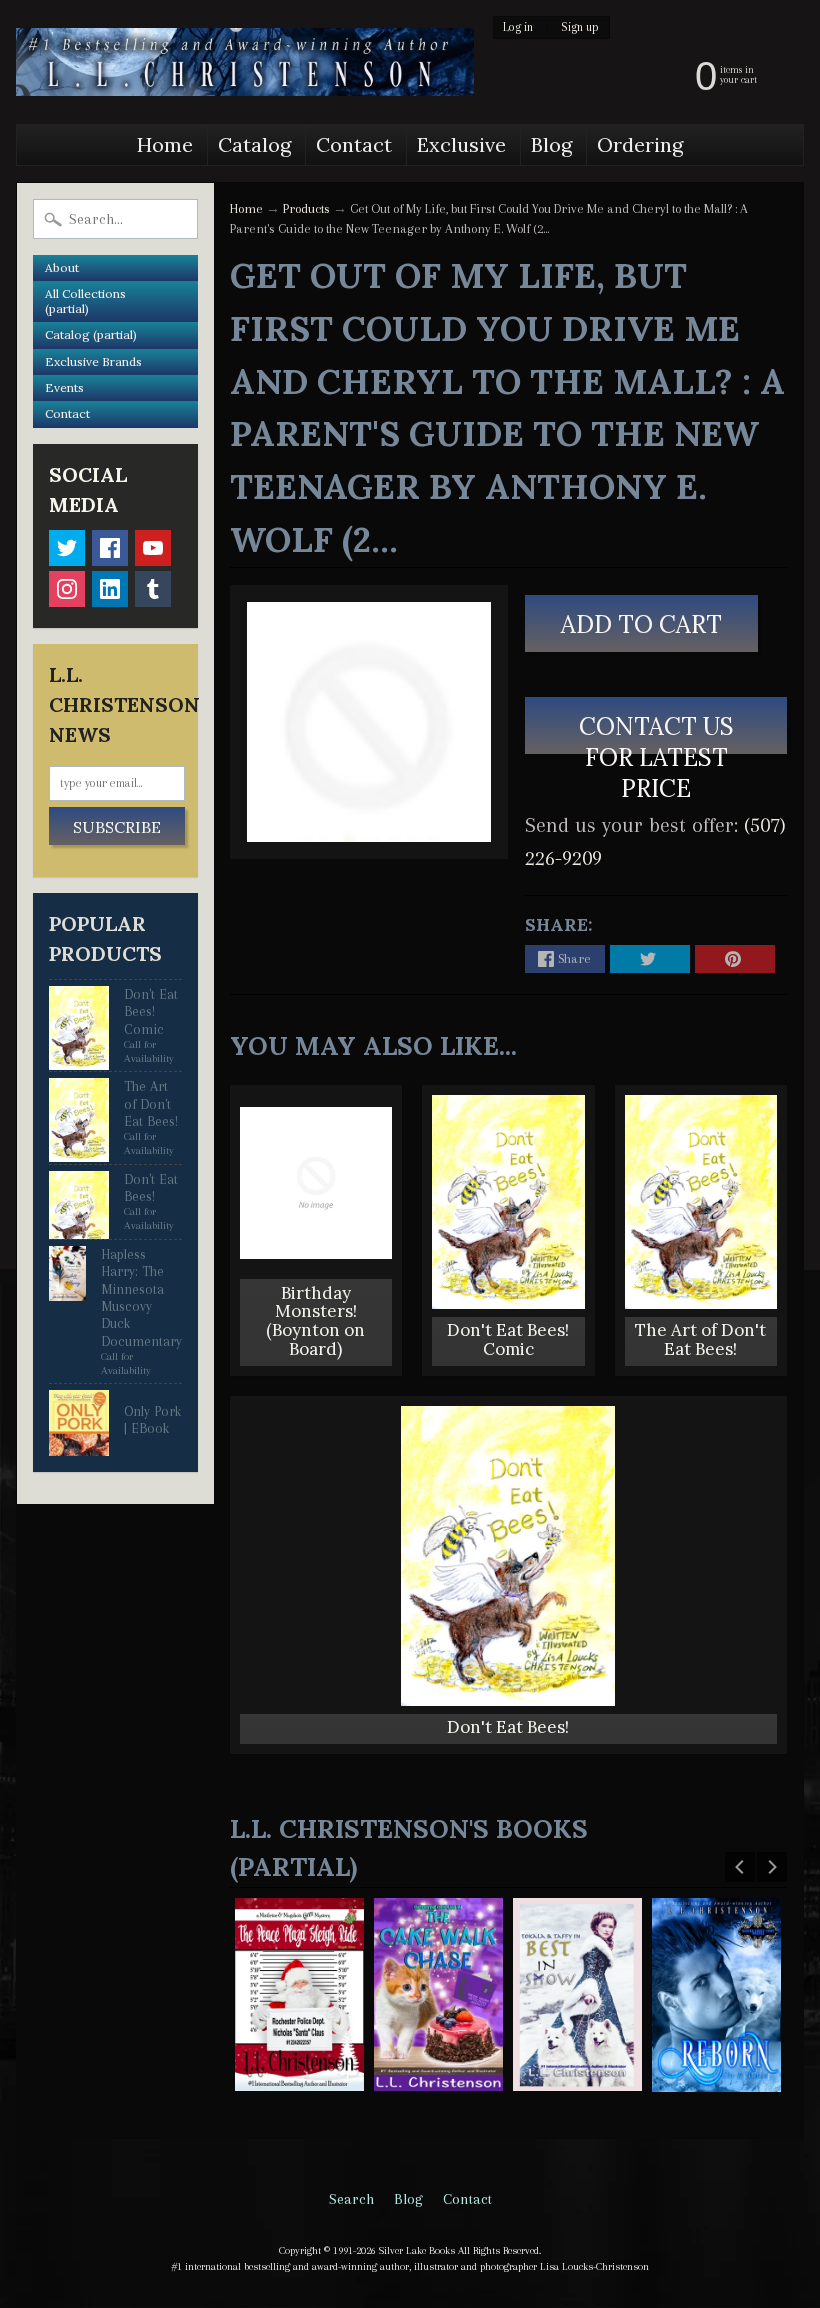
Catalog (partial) (91, 334)
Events (64, 387)
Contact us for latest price (655, 732)
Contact (354, 144)
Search (351, 2199)
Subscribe (117, 827)
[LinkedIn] (110, 589)
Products (306, 208)
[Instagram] (67, 589)
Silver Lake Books (417, 2250)
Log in (518, 27)
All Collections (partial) (85, 300)
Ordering (640, 144)
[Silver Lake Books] (245, 62)
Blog (551, 144)
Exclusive (461, 144)
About (62, 267)
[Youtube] (153, 548)
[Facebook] (110, 548)
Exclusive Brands (93, 361)
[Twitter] (67, 548)
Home (165, 144)
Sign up (580, 27)
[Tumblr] (153, 589)
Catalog (254, 144)
